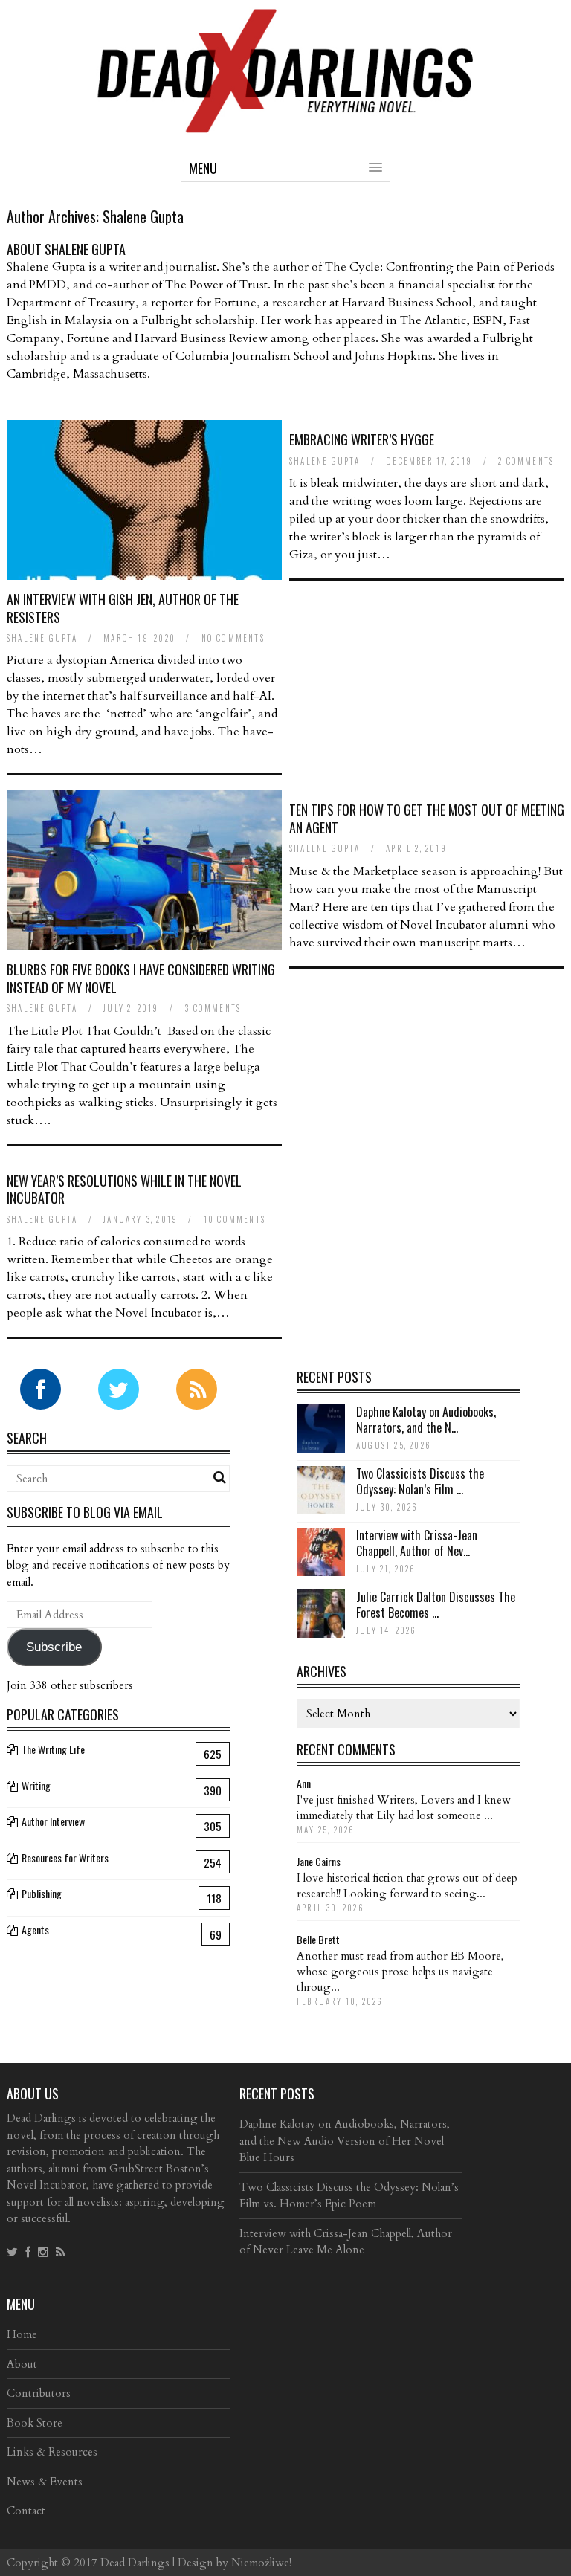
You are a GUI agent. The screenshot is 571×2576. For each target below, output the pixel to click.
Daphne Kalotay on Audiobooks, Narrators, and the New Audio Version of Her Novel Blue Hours (345, 2141)
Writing (36, 1785)
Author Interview (53, 1821)
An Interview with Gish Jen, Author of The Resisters (123, 608)
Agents (35, 1930)
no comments (233, 638)
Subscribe (54, 1647)
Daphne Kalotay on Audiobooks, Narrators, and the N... (426, 1420)
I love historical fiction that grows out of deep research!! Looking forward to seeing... (407, 1886)
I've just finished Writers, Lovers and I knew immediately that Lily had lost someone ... (404, 1808)
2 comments (526, 461)
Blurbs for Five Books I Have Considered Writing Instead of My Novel (141, 978)
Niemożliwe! (261, 2563)
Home (22, 2334)
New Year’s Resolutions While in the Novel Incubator (124, 1189)
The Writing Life (53, 1749)
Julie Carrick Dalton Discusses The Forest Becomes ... (436, 1605)
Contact (26, 2511)
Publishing (42, 1893)
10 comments (235, 1219)
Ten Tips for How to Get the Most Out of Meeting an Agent (427, 818)
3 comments (213, 1008)
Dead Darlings (135, 2563)
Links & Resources (52, 2452)
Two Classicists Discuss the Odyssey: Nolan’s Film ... (420, 1481)
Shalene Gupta (143, 216)
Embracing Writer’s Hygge (362, 439)
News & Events (45, 2482)
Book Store (35, 2423)
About (22, 2364)
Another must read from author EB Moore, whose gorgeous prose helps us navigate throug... (400, 1972)
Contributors (39, 2393)
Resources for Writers (65, 1857)
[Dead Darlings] (285, 125)
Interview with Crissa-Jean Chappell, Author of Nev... (417, 1543)
